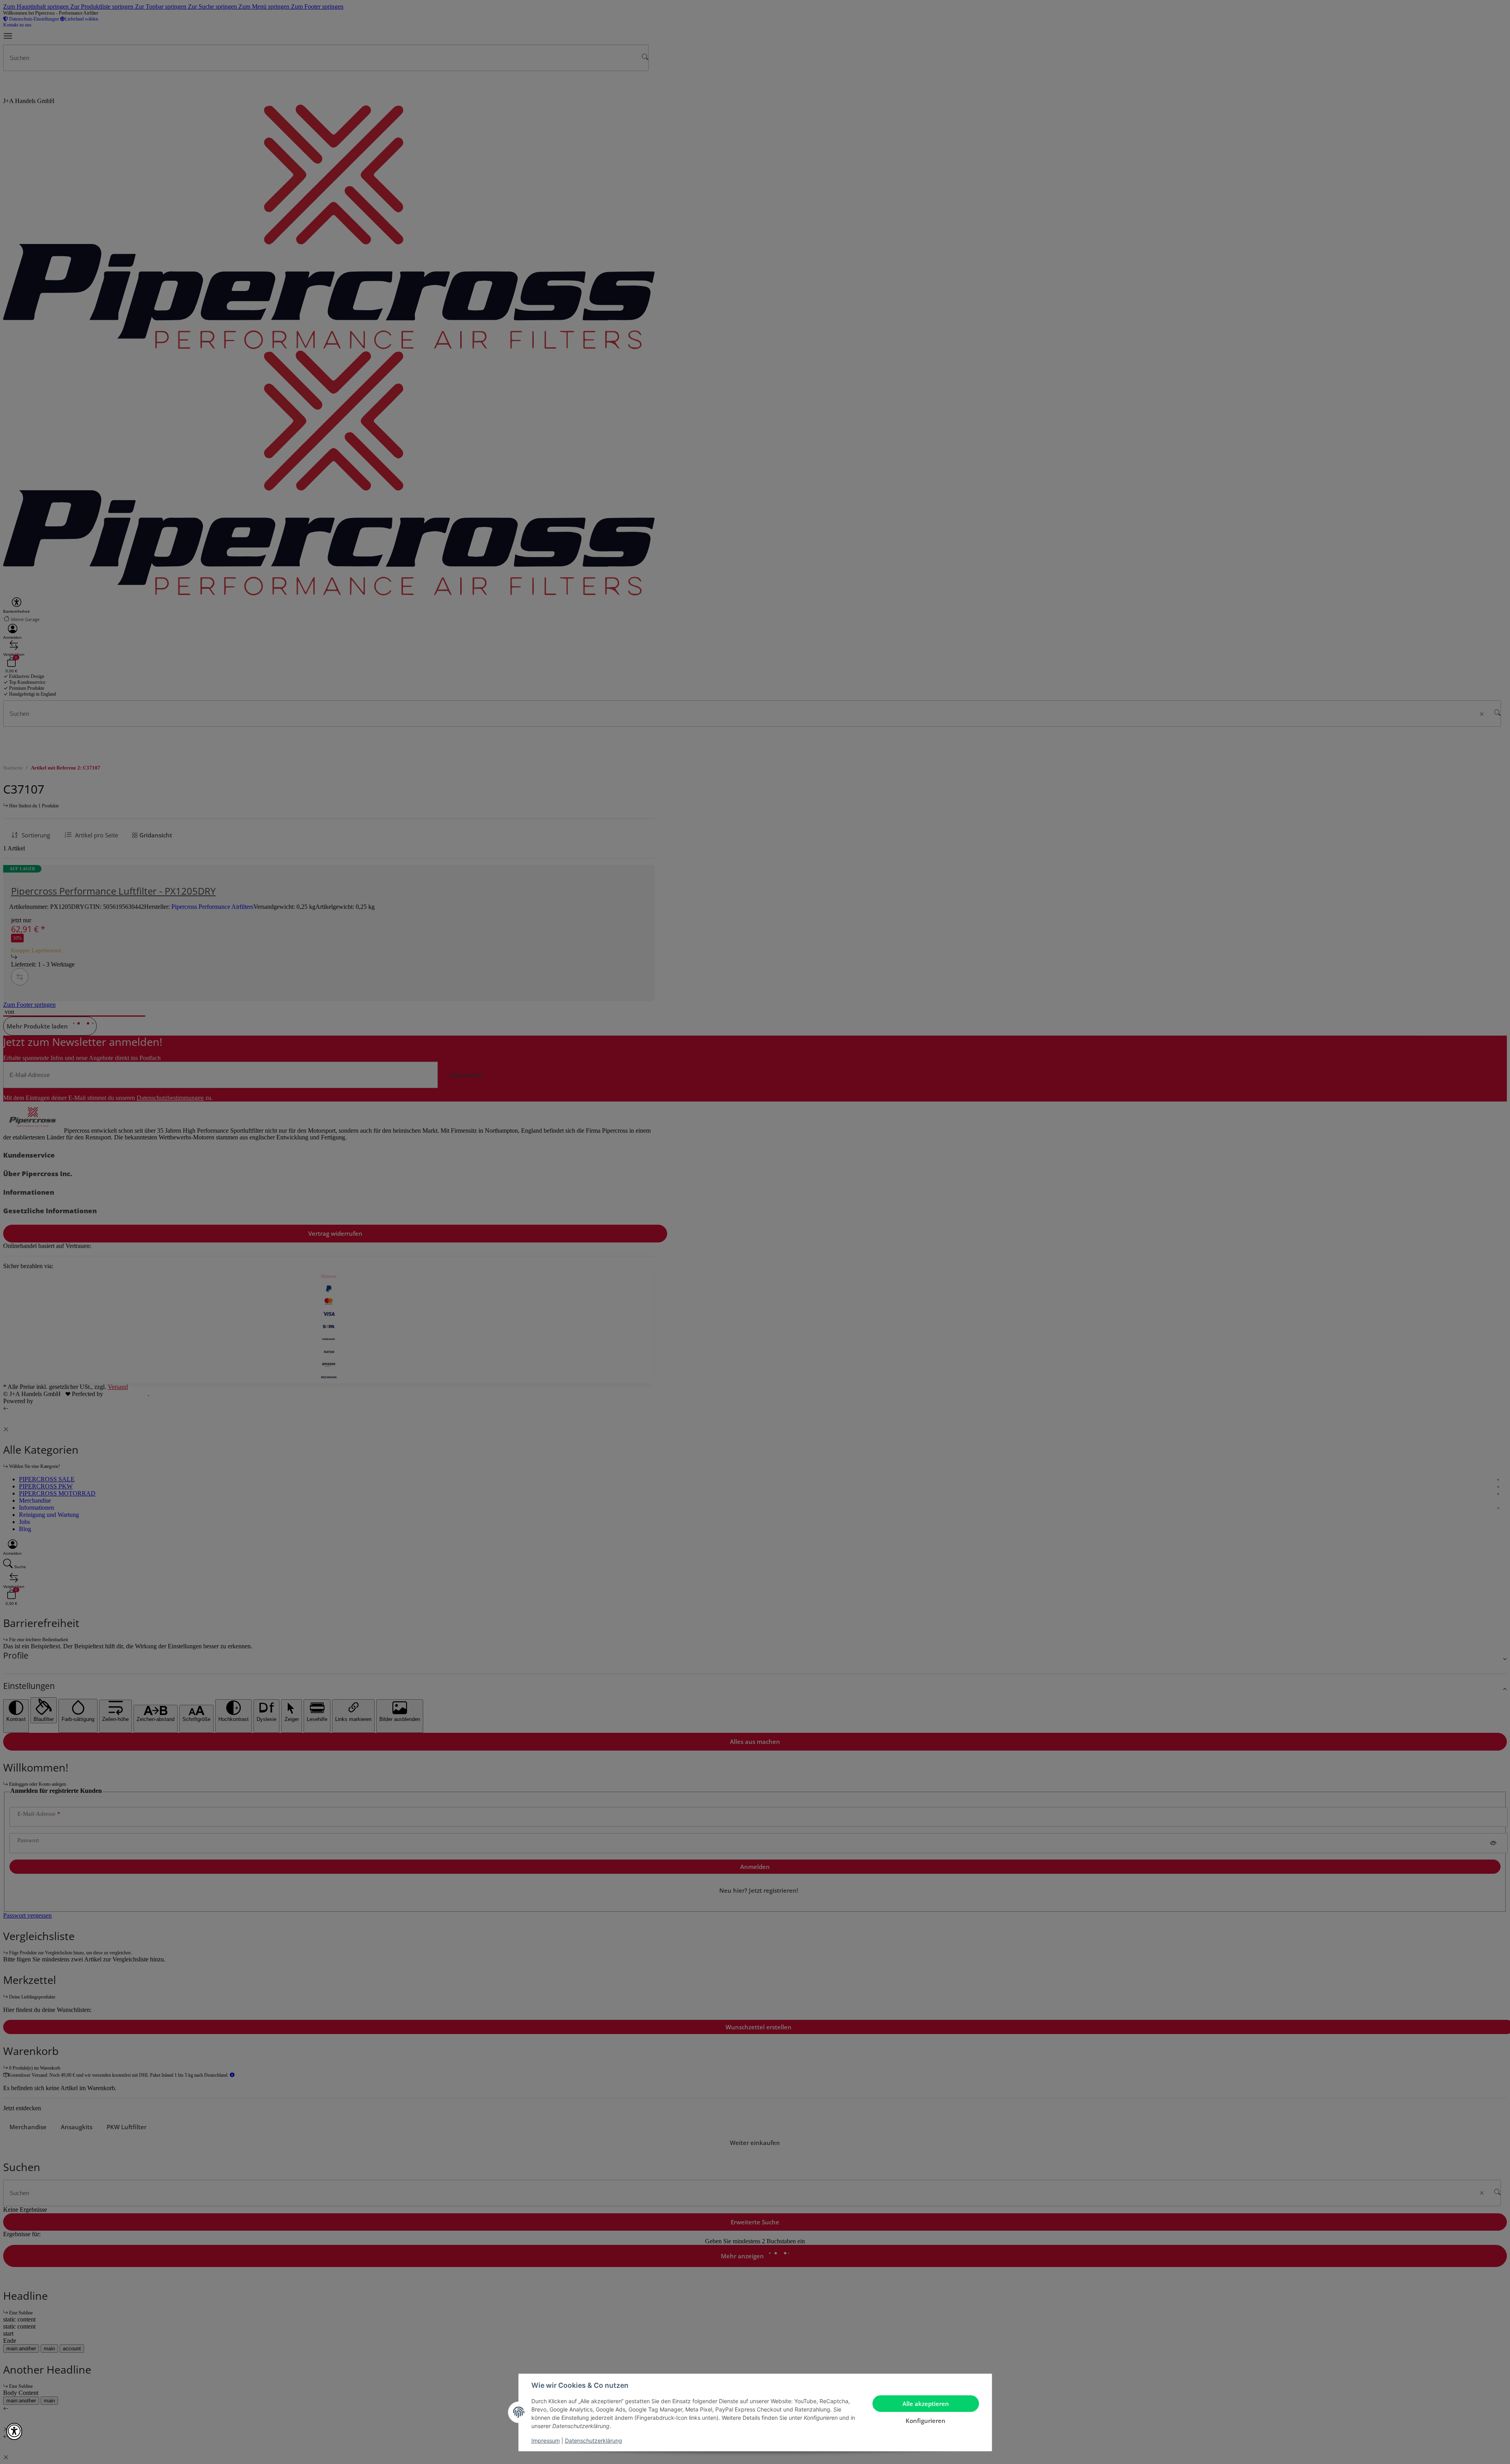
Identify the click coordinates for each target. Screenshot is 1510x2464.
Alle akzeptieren (926, 2404)
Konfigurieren (926, 2421)
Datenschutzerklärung (594, 2441)
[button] (14, 2431)
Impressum (546, 2441)
